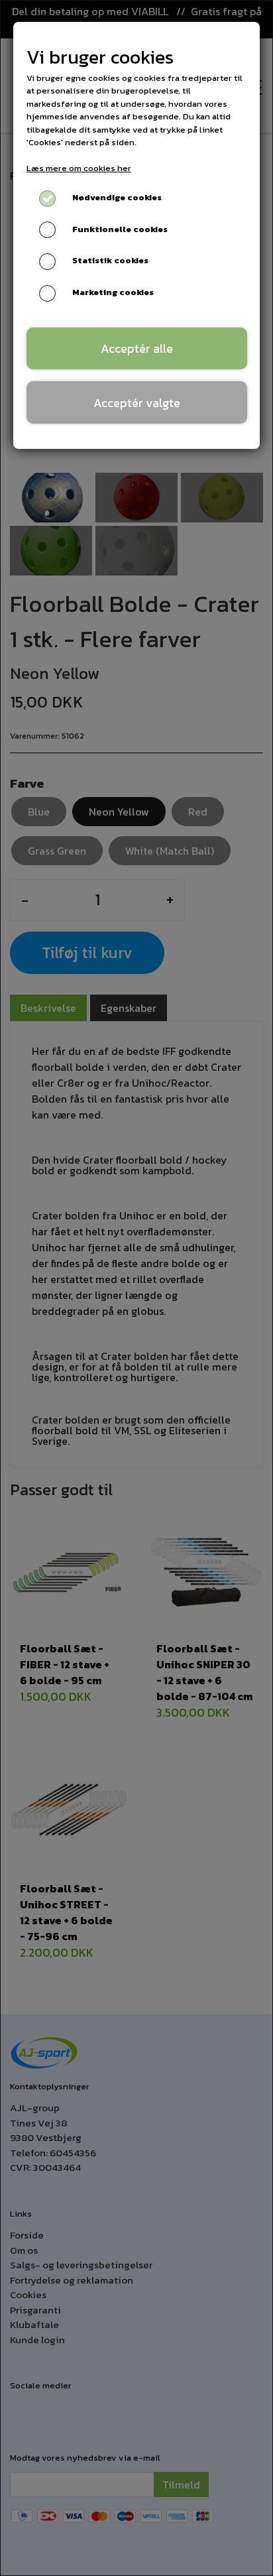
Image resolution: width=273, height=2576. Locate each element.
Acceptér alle (137, 348)
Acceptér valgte (137, 403)
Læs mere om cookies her (79, 168)
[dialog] (136, 1288)
